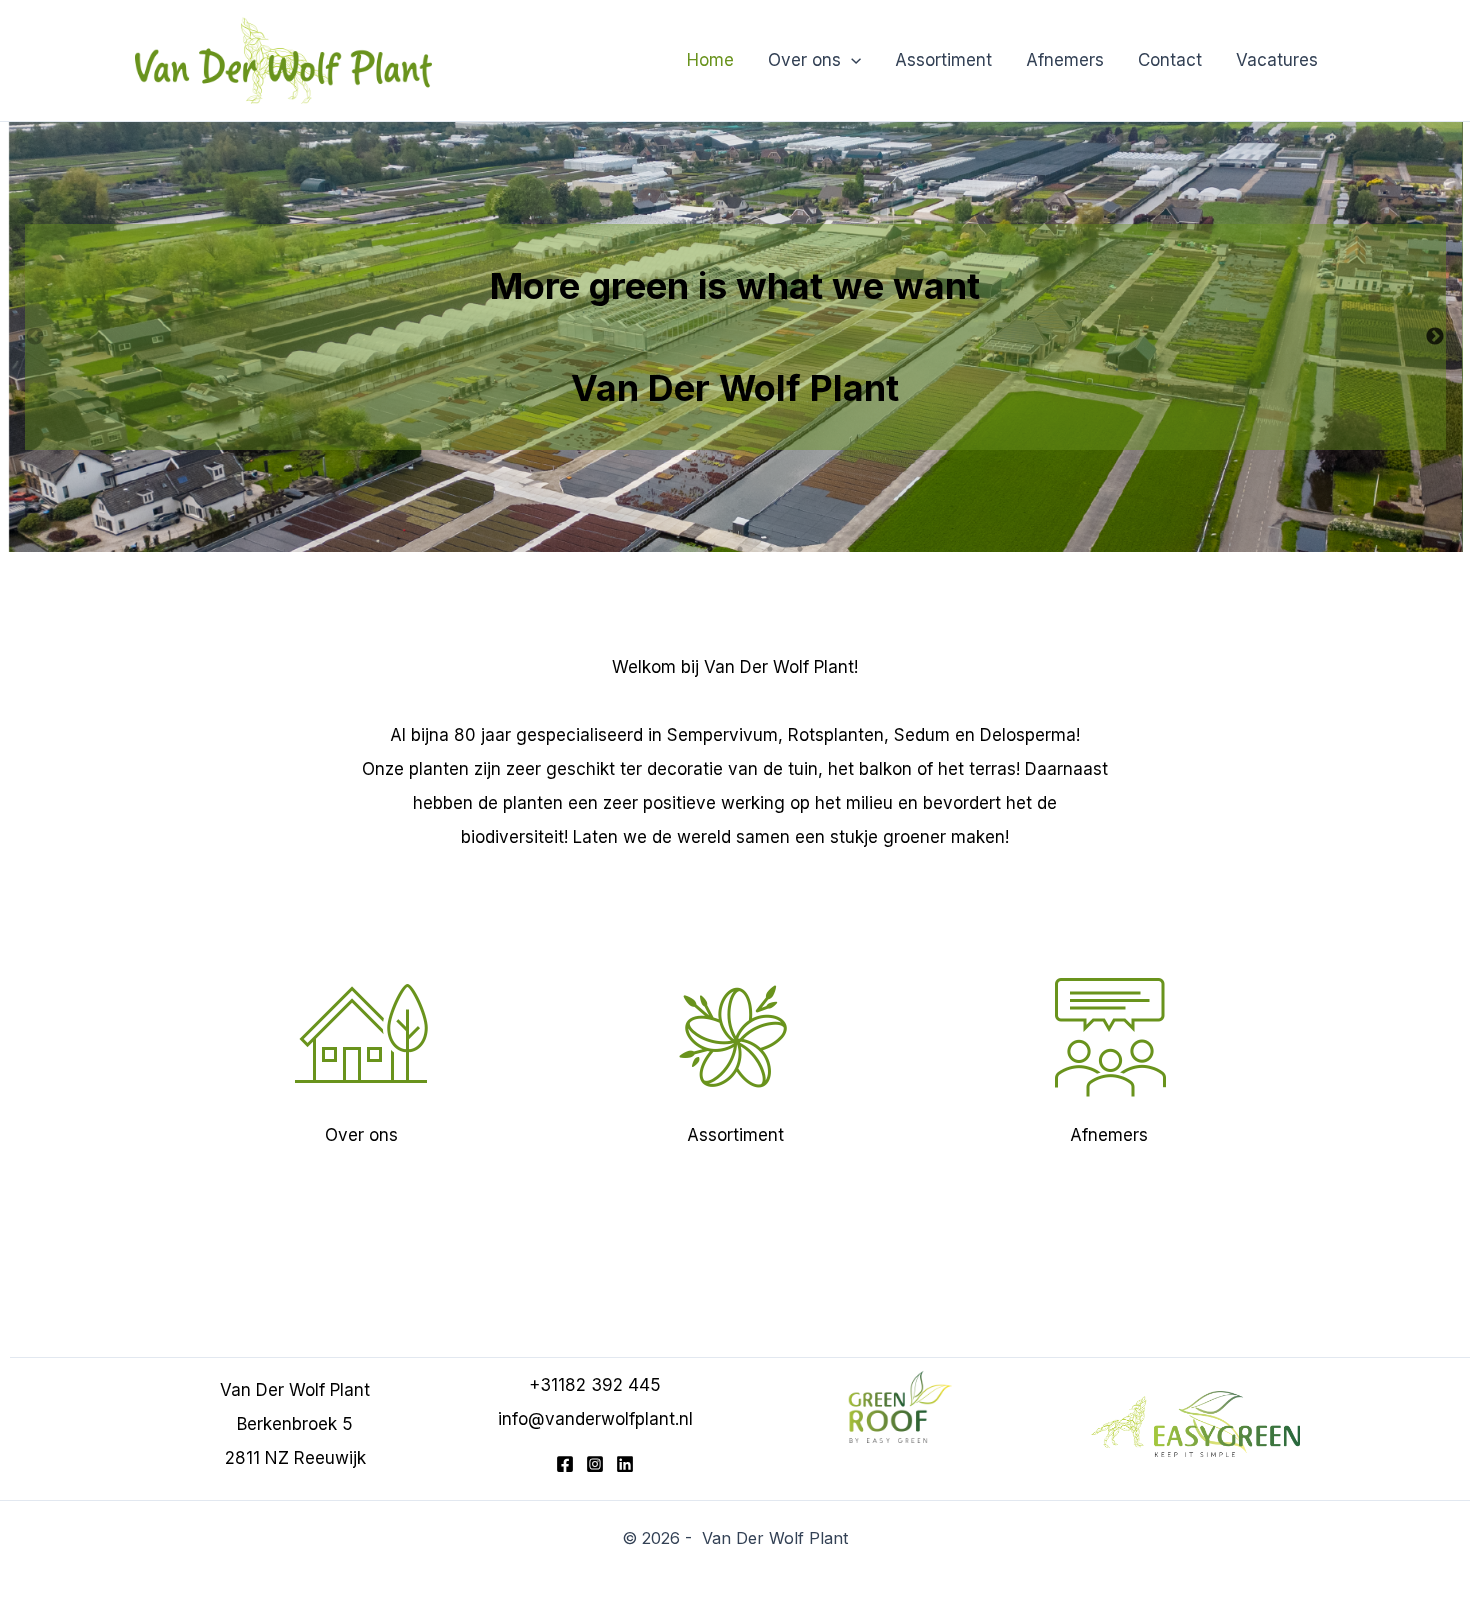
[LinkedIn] (625, 1464)
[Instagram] (595, 1464)
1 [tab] (710, 549)
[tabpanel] (735, 337)
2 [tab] (740, 549)
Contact (1170, 60)
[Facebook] (565, 1464)
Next (1435, 337)
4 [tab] (800, 549)
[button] (851, 60)
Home (710, 60)
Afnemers (1065, 60)
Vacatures (1277, 60)
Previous (35, 337)
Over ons (804, 60)
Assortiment (943, 60)
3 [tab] (770, 549)
